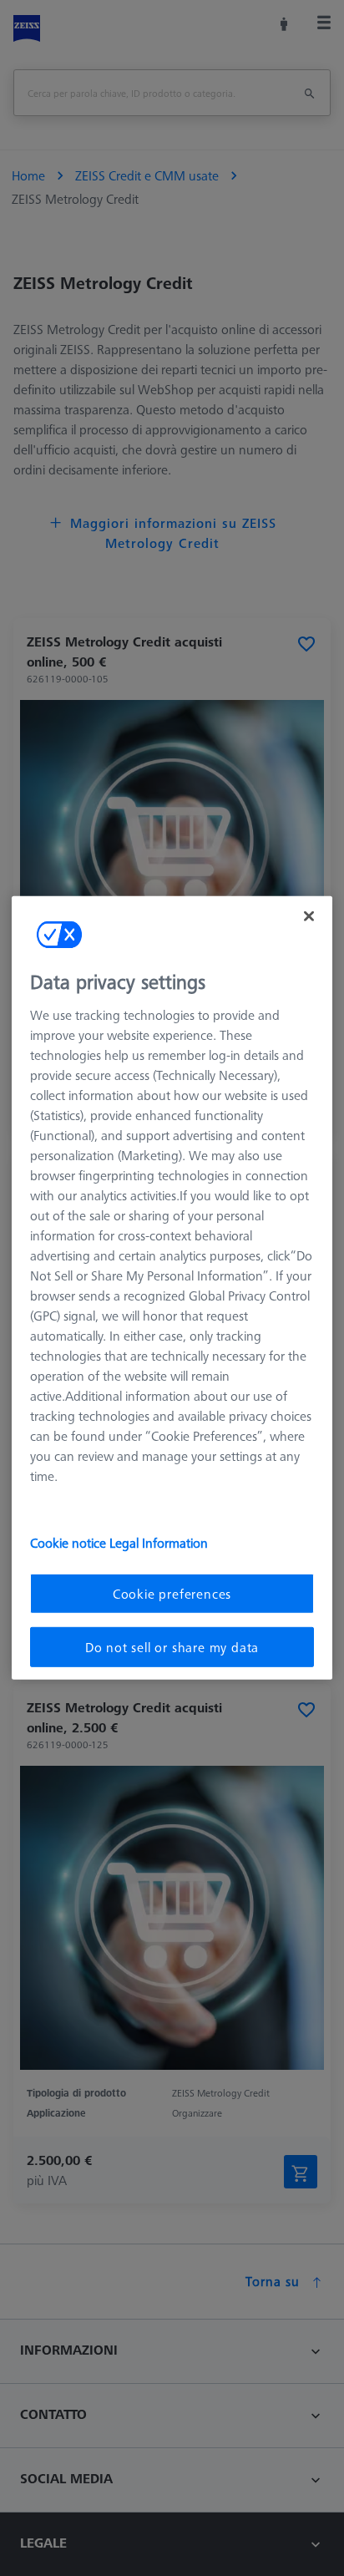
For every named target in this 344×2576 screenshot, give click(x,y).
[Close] (309, 916)
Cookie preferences (172, 1593)
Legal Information (159, 1542)
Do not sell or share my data (172, 1647)
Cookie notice (70, 1542)
